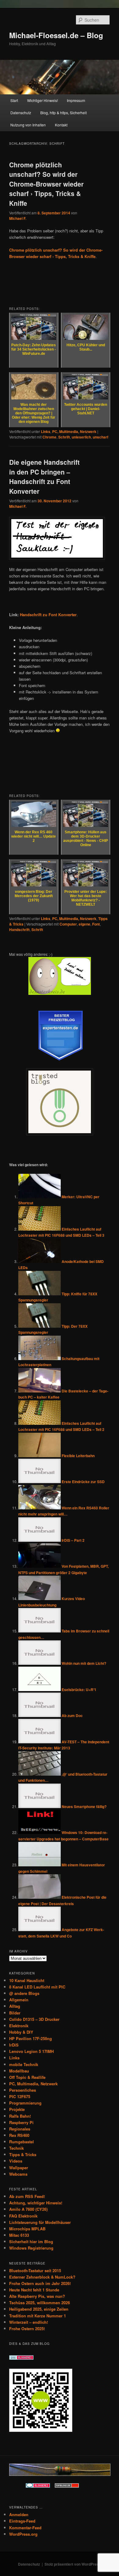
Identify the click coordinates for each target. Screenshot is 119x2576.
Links (46, 431)
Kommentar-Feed (25, 2528)
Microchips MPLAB (27, 2229)
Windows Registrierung (31, 2248)
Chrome (49, 437)
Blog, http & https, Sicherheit (63, 113)
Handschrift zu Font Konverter (48, 615)
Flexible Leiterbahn (78, 1456)
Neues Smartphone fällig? (84, 1806)
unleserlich (81, 437)
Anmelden (19, 2514)
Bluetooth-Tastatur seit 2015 (35, 2270)
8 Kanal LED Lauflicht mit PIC (37, 1987)
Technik (16, 2148)
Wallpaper (19, 2168)
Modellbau (19, 2071)
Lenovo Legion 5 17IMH (31, 2051)
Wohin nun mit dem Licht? (84, 1663)
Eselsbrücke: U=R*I (79, 1690)
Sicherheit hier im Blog (31, 2241)
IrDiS (14, 2045)
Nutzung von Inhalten (28, 125)
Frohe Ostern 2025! (27, 2329)
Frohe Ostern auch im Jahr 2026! (40, 2283)
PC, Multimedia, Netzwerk (74, 431)
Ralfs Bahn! (20, 2116)
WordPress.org (23, 2534)
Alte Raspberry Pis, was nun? (37, 2296)
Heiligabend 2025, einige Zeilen (39, 2309)
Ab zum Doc (72, 1716)
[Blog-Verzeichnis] (38, 2486)
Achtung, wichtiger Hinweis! (36, 2203)
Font (96, 924)
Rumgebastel (22, 2142)
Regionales (20, 2129)
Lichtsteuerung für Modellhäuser (40, 2222)
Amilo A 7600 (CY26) (28, 2209)
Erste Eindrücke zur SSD (83, 1482)
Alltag (15, 2006)
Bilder (15, 2013)
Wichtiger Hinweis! (43, 100)
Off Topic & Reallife (27, 2077)
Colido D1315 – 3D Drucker (34, 2019)
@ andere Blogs (24, 1993)
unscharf (101, 437)
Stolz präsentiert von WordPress (73, 2564)
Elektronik (19, 2026)
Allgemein (19, 2000)
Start (14, 100)
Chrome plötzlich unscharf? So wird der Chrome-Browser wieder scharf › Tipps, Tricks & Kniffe (46, 184)
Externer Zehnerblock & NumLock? (42, 2277)
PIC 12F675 (20, 2096)
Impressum (76, 100)
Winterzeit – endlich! (29, 2322)
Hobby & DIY (21, 2032)
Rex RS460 (19, 2135)
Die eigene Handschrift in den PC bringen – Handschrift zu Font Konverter (44, 477)
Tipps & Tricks (23, 2154)
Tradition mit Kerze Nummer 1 (38, 2316)
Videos (16, 2161)
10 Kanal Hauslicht (27, 1980)
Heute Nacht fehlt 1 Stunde (34, 2290)
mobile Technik (24, 2064)
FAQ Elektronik (23, 2216)
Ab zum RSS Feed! (27, 2196)
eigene (85, 924)
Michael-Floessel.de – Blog (56, 35)
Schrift (64, 437)
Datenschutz (21, 113)
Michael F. (18, 218)
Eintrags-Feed (22, 2521)
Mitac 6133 (19, 2235)
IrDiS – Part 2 (73, 1540)
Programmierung (25, 2103)
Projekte (17, 2109)
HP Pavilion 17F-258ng (31, 2038)
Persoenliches (23, 2090)
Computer (68, 924)
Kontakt (61, 125)
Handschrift (19, 930)
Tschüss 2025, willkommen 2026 (40, 2303)
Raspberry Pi (21, 2122)
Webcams (18, 2174)
